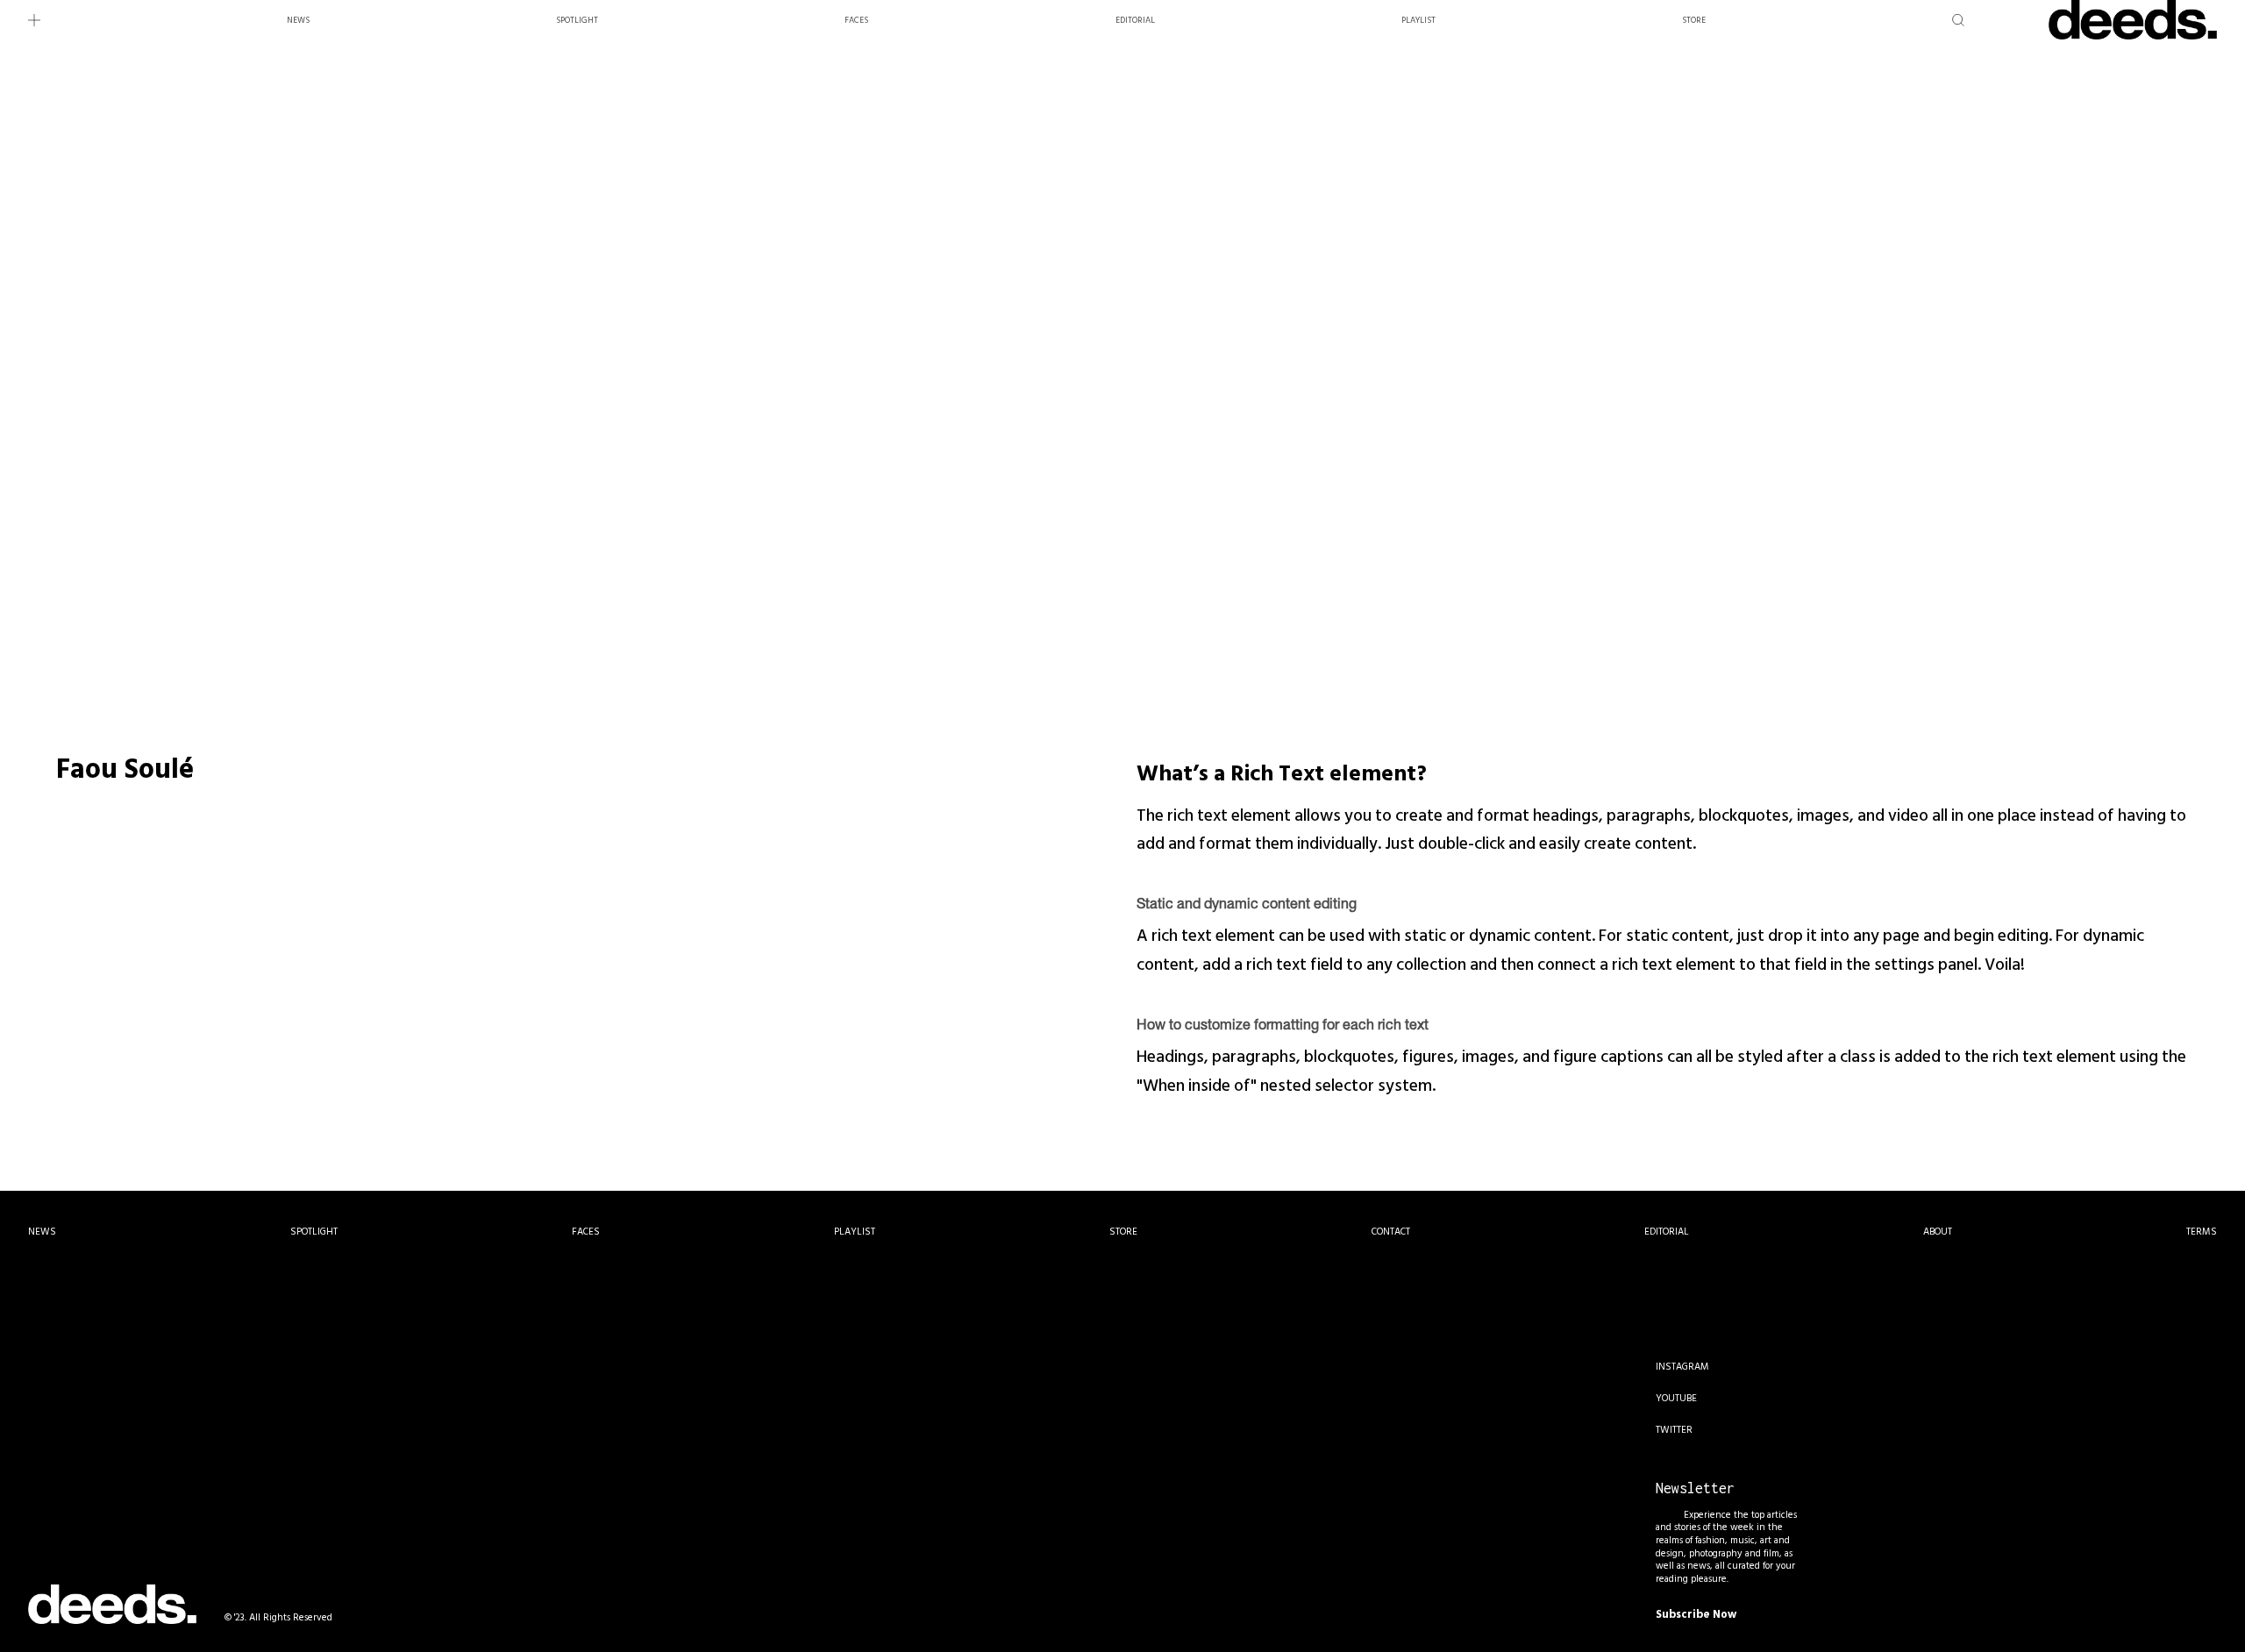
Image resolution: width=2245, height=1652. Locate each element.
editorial (1135, 20)
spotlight (577, 20)
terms (2202, 1232)
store (1694, 20)
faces (856, 20)
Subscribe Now (1696, 1614)
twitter (1674, 1430)
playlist (1418, 20)
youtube (1676, 1399)
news (298, 20)
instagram (1682, 1367)
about (1938, 1232)
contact (1391, 1232)
